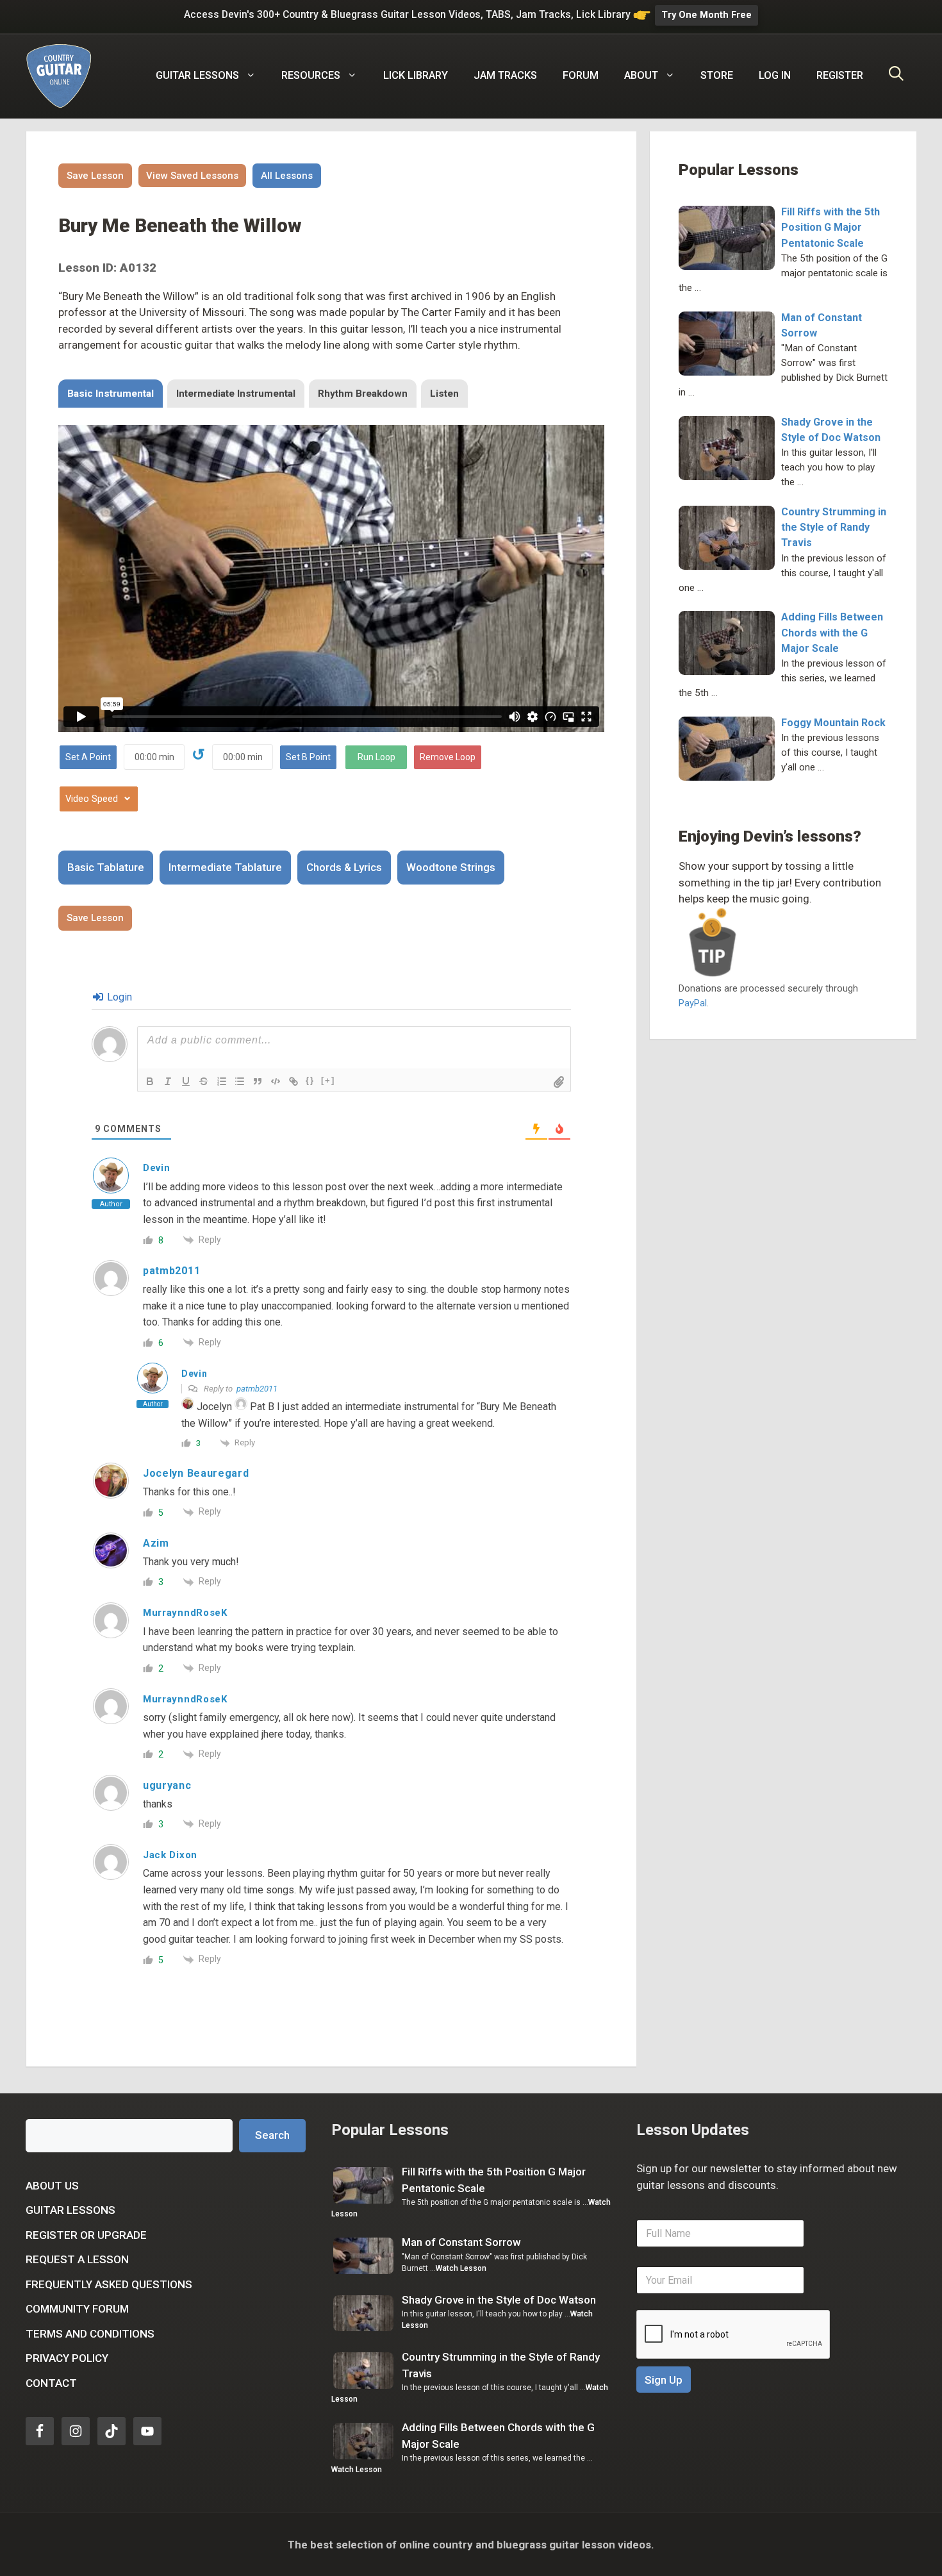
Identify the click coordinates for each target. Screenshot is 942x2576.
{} (310, 1080)
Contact (51, 2383)
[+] (328, 1080)
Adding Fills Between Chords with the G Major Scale (832, 632)
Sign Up (664, 2380)
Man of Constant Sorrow (461, 2242)
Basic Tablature (106, 867)
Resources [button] (311, 75)
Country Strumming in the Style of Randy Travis (834, 527)
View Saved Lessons (192, 176)
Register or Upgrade (86, 2235)
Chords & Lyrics (344, 867)
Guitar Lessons (70, 2210)
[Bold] (150, 1081)
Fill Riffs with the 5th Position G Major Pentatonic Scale (830, 227)
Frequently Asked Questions (109, 2284)
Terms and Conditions (90, 2334)
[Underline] (186, 1081)
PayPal (693, 1003)
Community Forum (77, 2309)
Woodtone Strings (451, 867)
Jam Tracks (505, 75)
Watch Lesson (461, 2268)
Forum (581, 75)
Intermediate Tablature (225, 867)
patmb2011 (257, 1389)
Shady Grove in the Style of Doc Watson (499, 2300)
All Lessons (287, 176)
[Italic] (168, 1081)
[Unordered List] (240, 1081)
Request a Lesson (77, 2259)
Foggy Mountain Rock (833, 723)
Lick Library (416, 75)
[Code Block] (276, 1081)
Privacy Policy (67, 2358)
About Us (52, 2186)
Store (717, 75)
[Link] (293, 1081)
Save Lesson (95, 176)
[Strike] (204, 1081)
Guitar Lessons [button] (197, 75)
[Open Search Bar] (896, 76)
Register (840, 75)
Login (118, 997)
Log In (775, 75)
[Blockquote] (258, 1081)
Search (272, 2135)
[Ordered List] (222, 1081)
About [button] (641, 75)
